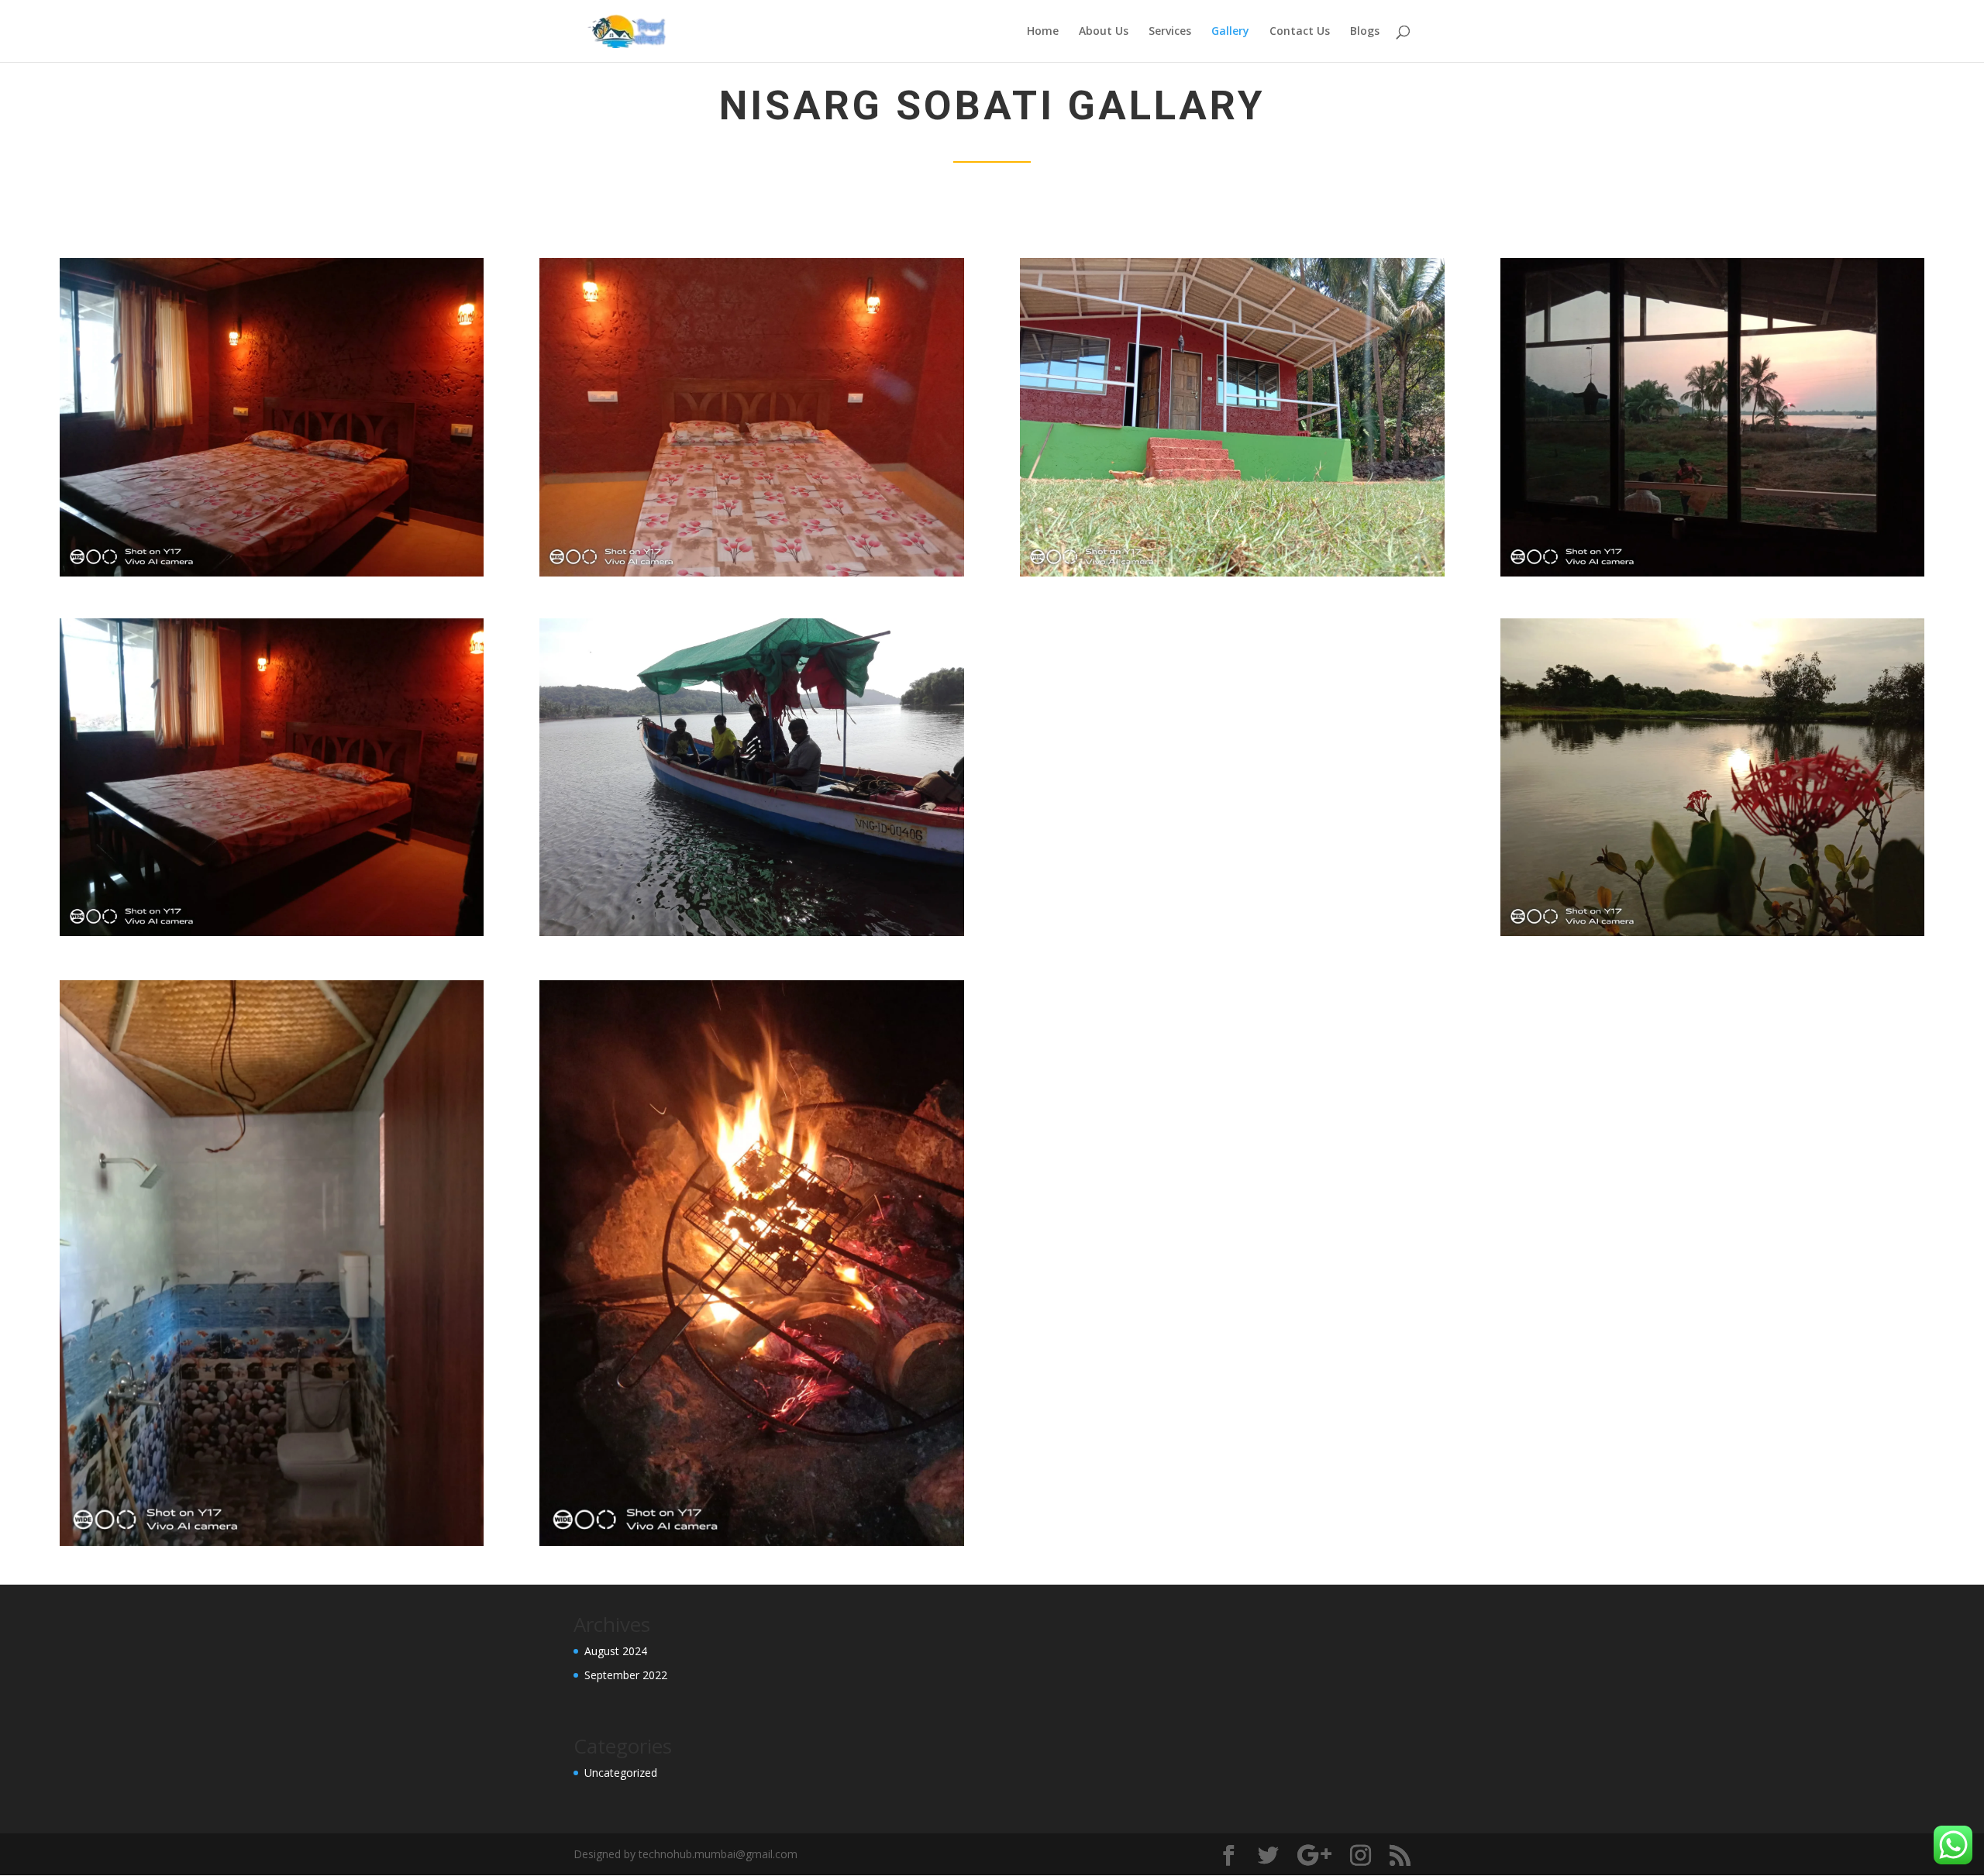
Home (1043, 32)
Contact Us (1300, 32)
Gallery (1230, 32)
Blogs (1365, 32)
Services (1170, 32)
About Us (1104, 32)
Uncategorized (621, 1773)
